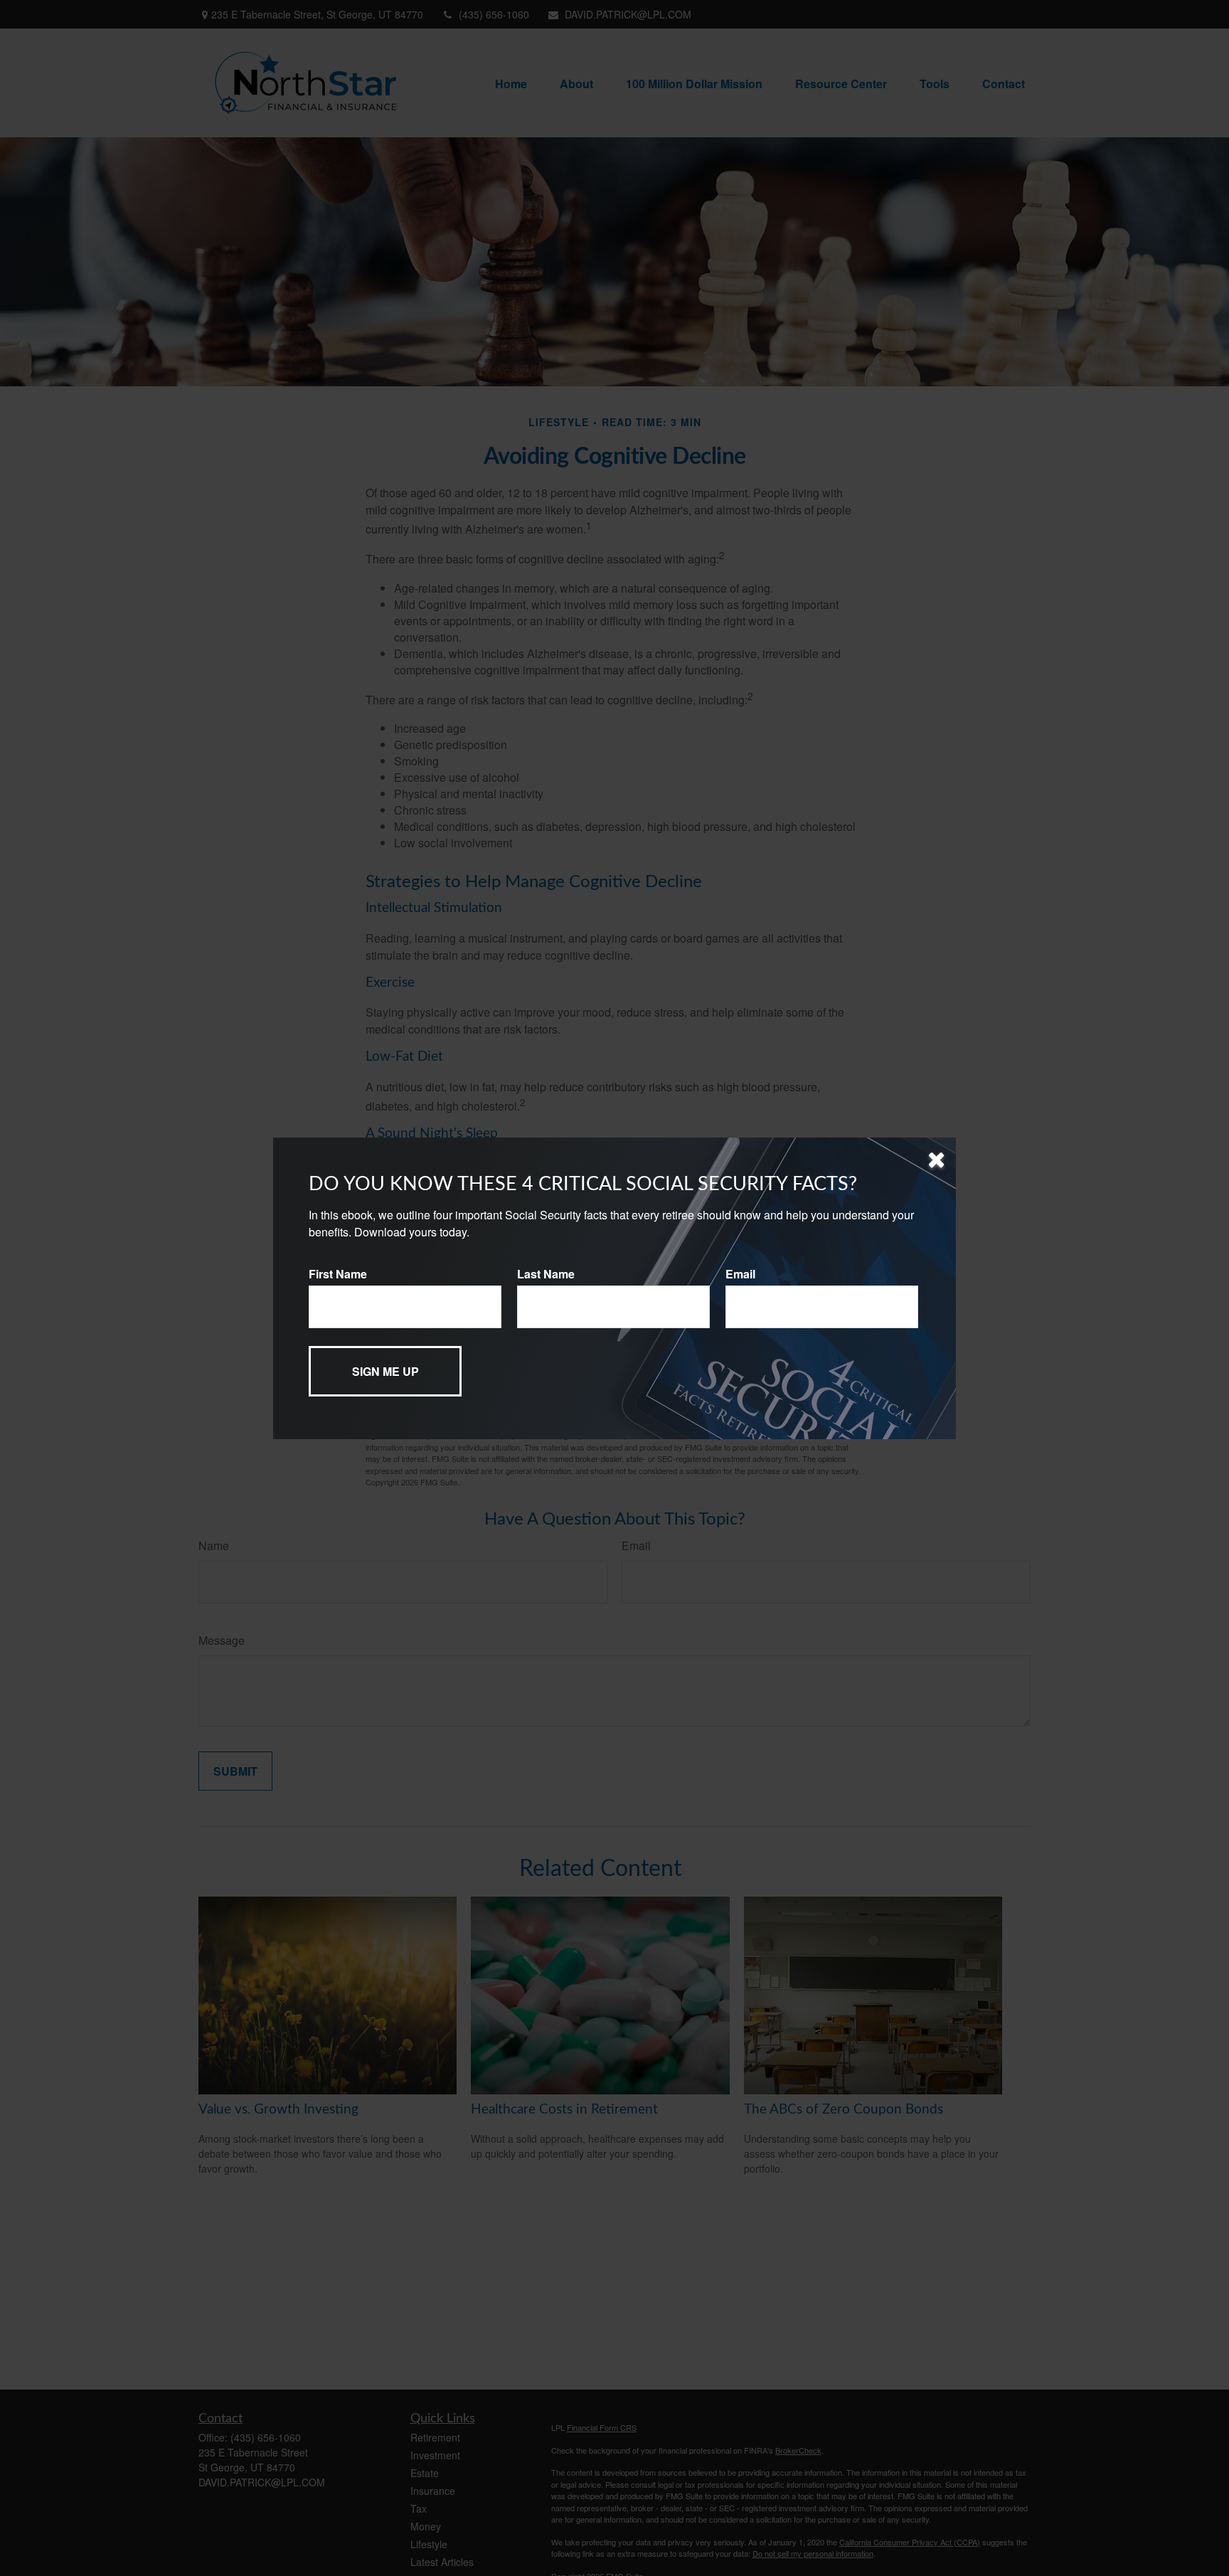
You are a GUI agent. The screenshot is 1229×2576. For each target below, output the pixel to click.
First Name (338, 1274)
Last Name (546, 1274)
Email (740, 1274)
